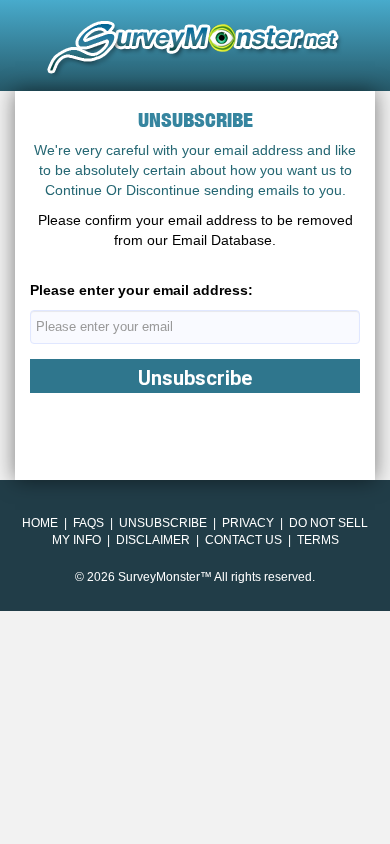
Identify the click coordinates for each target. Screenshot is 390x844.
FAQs (88, 523)
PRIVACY (248, 523)
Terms (318, 540)
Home (40, 523)
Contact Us (243, 540)
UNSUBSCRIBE (163, 523)
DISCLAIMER (153, 540)
